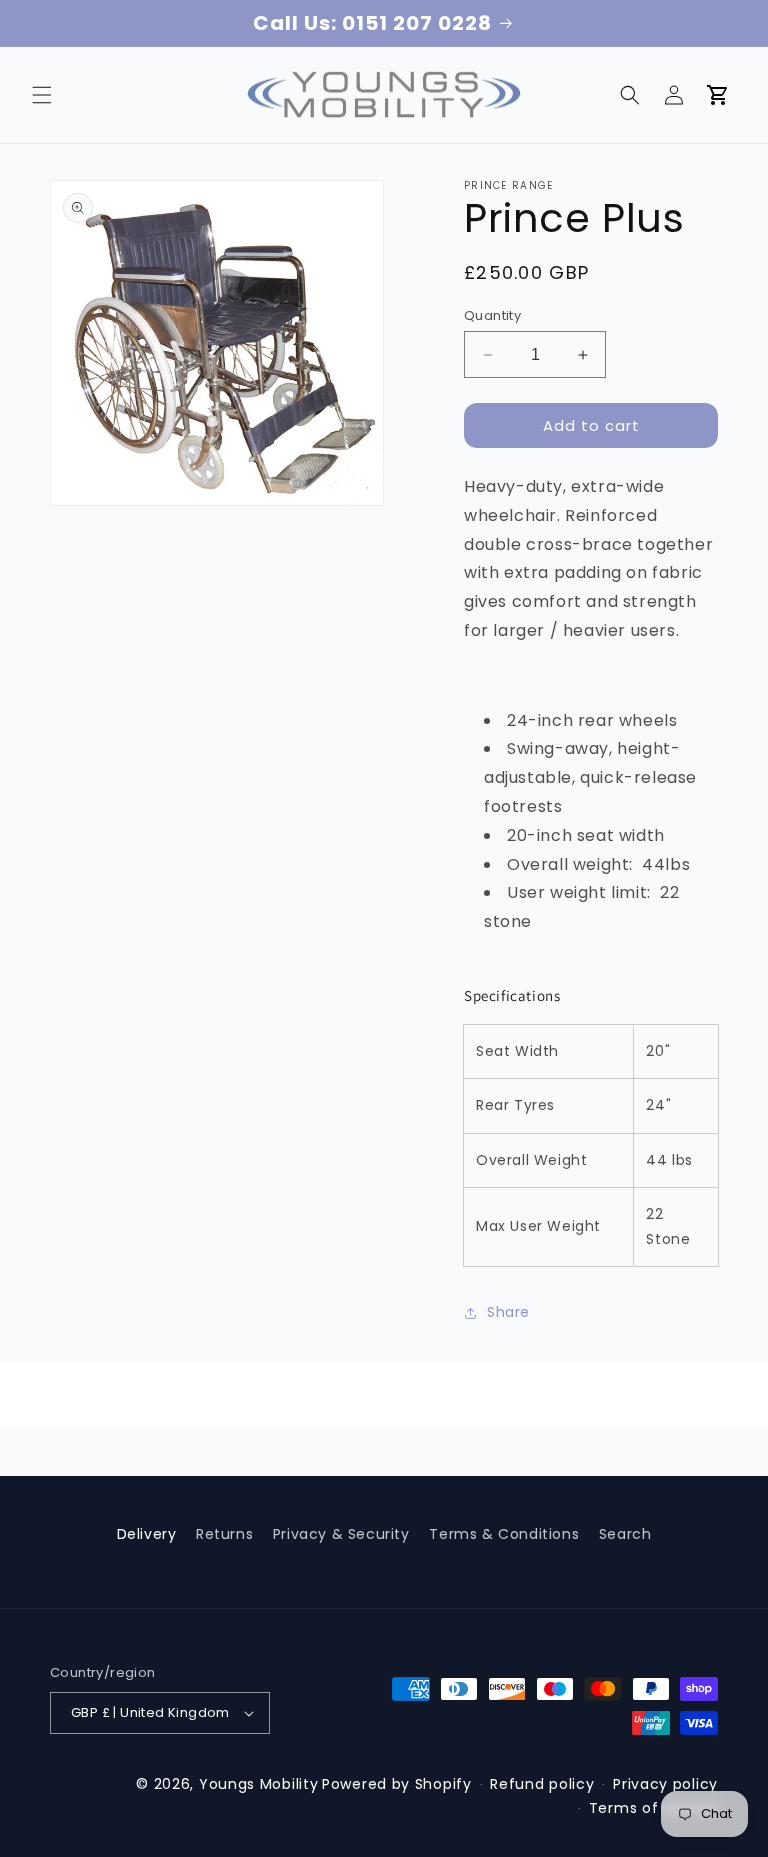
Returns (224, 1534)
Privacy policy (665, 1784)
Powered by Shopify (397, 1784)
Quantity (492, 315)
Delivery (147, 1534)
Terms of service (653, 1808)
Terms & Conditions (504, 1534)
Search (625, 1534)
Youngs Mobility (259, 1784)
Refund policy (542, 1784)
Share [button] (508, 1312)
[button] (42, 95)
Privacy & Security (341, 1534)
